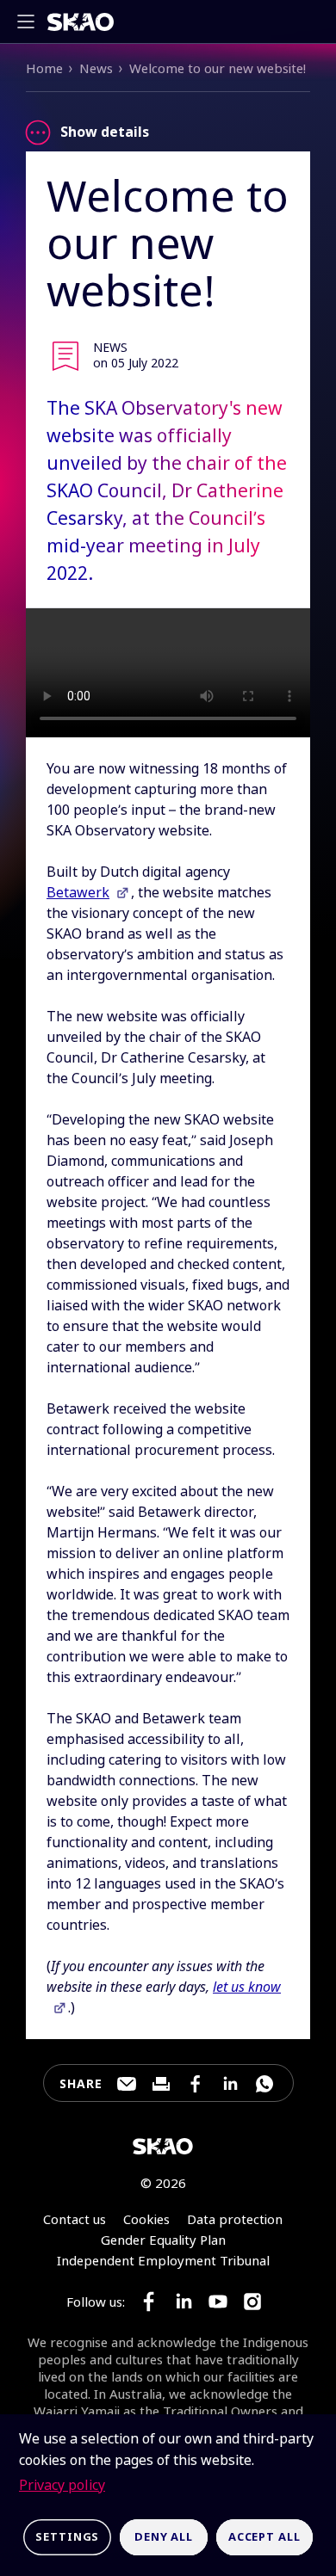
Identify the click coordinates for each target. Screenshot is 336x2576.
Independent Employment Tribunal (163, 2260)
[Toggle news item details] (38, 132)
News (96, 68)
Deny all (164, 2536)
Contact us (75, 2219)
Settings (67, 2536)
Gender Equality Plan (163, 2240)
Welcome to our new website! (218, 68)
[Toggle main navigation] (31, 22)
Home (44, 68)
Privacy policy (62, 2485)
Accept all (264, 2536)
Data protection (235, 2219)
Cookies (146, 2219)
